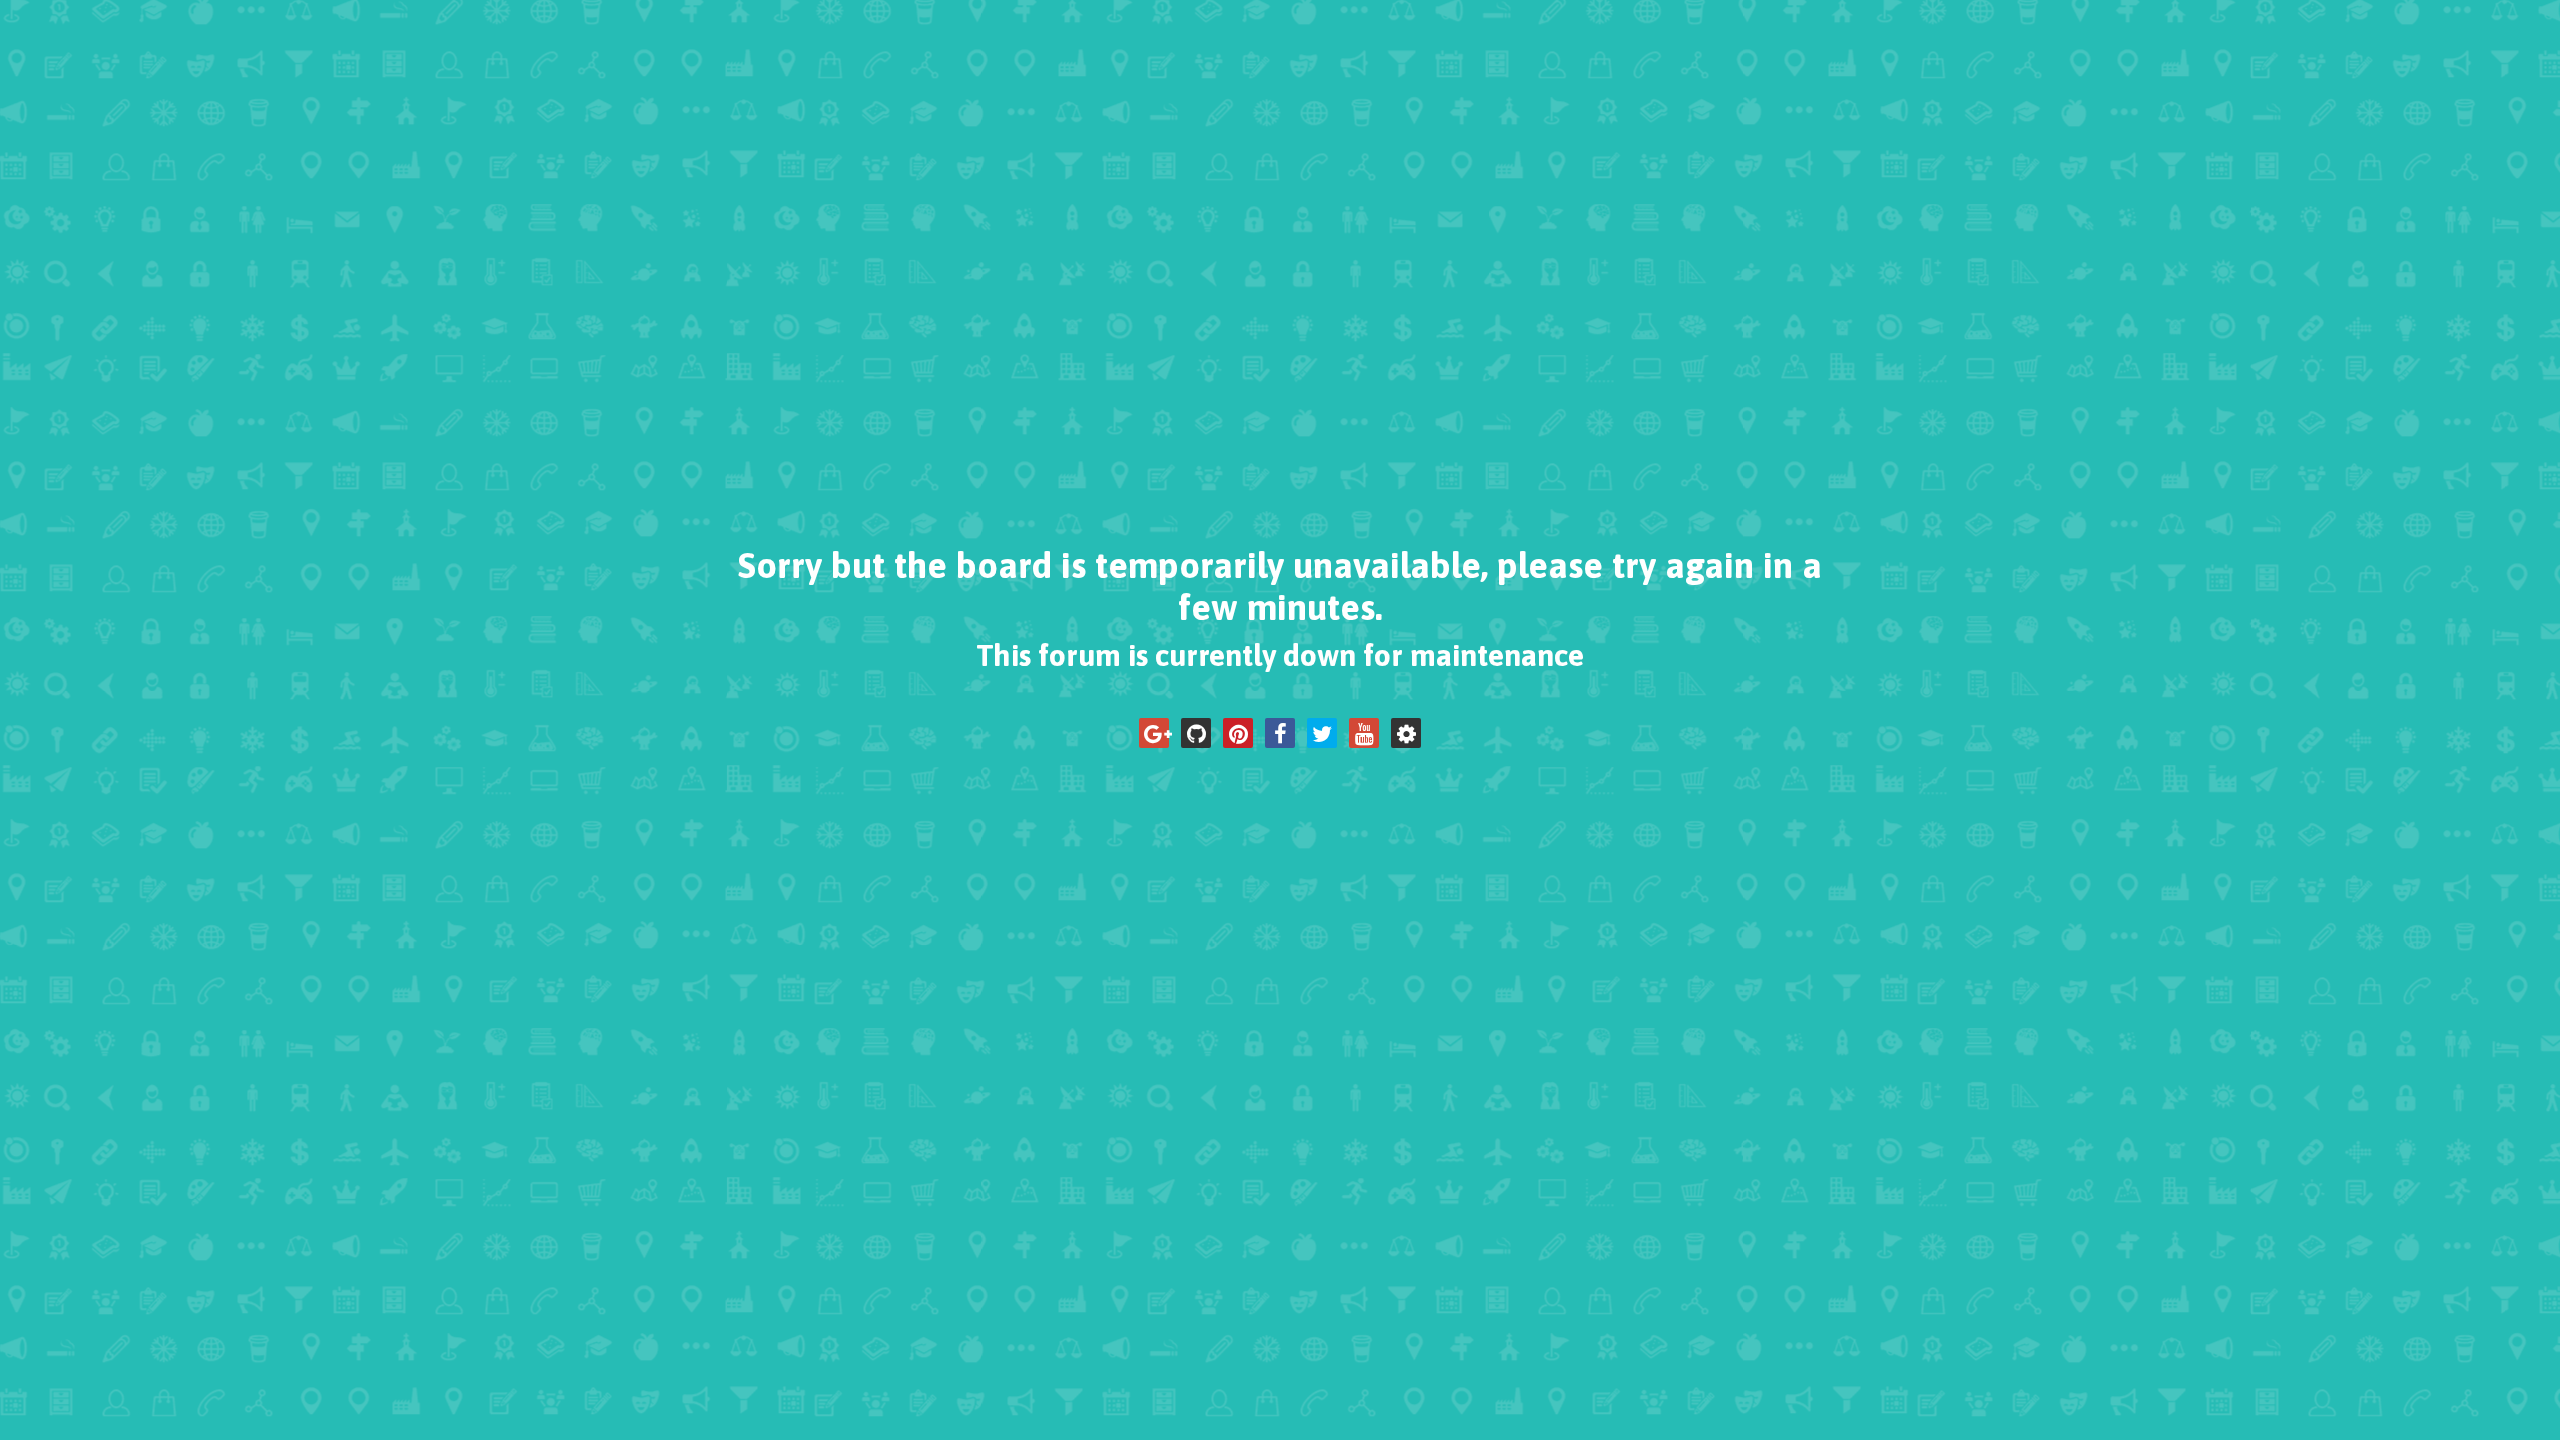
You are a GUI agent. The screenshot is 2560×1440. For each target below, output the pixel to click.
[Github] (1196, 733)
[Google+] (1154, 733)
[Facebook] (1280, 733)
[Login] (1406, 733)
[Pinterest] (1238, 733)
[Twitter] (1322, 733)
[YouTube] (1364, 733)
